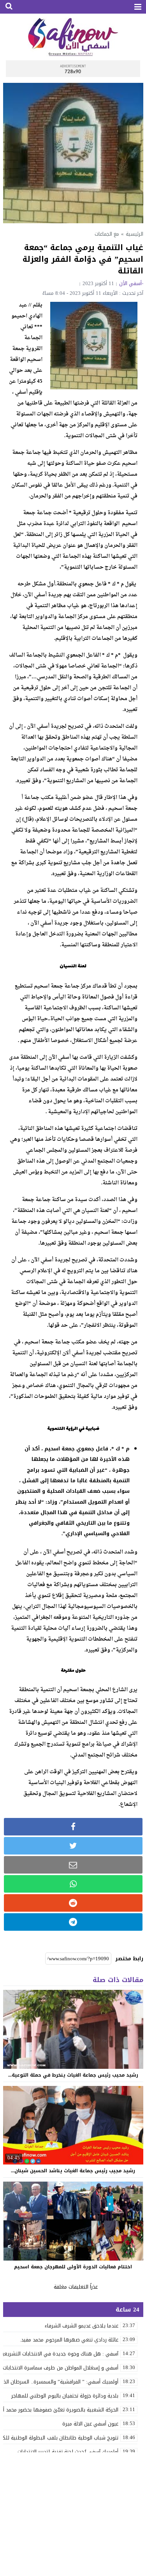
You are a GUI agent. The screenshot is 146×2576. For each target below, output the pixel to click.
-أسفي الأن (131, 283)
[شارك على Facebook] (73, 1827)
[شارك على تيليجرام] (73, 1922)
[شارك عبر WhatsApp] (73, 1884)
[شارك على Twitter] (73, 1846)
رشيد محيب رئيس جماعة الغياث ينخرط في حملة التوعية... (73, 2075)
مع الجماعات (107, 234)
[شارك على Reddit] (73, 1903)
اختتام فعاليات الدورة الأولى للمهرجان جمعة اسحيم (73, 2267)
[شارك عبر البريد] (73, 1865)
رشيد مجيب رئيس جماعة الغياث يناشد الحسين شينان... (73, 2171)
